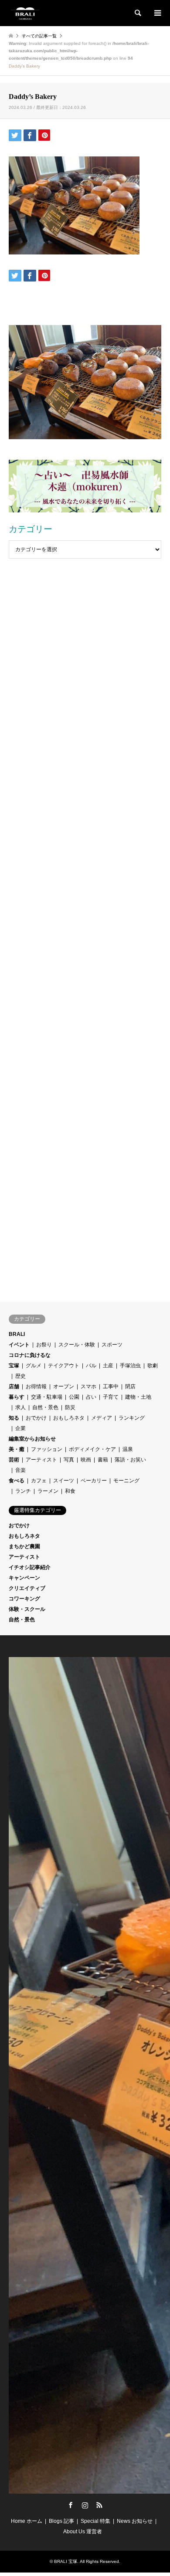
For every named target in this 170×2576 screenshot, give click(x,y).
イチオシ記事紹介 (30, 1567)
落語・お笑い (130, 1460)
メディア (102, 1418)
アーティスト (41, 1460)
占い (91, 1397)
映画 (86, 1460)
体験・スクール (27, 1609)
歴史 (20, 1376)
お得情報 (36, 1386)
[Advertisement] (85, 610)
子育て (111, 1397)
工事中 (111, 1386)
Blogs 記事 (61, 2521)
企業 (20, 1428)
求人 (20, 1407)
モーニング (126, 1481)
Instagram (85, 2505)
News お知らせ (135, 2521)
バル (91, 1366)
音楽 (20, 1470)
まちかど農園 (24, 1546)
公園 (74, 1397)
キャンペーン (24, 1578)
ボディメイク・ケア (92, 1449)
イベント (19, 1345)
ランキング (132, 1418)
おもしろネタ (69, 1418)
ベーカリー (94, 1481)
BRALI (17, 1334)
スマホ (88, 1386)
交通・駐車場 (47, 1397)
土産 (108, 1366)
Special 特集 (95, 2521)
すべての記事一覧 (39, 36)
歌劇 (153, 1366)
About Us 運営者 (83, 2532)
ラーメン (48, 1491)
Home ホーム (27, 2521)
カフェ (39, 1481)
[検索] (137, 13)
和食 (70, 1491)
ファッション (47, 1449)
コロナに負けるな (30, 1355)
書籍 (103, 1460)
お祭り (44, 1345)
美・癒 (17, 1449)
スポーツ (112, 1345)
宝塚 (14, 1366)
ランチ (23, 1491)
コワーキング (24, 1599)
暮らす (17, 1397)
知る (14, 1418)
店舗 (14, 1386)
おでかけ (36, 1418)
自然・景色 (45, 1407)
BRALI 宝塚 (66, 2561)
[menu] (157, 13)
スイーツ (64, 1481)
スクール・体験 (77, 1345)
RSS (99, 2505)
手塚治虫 (130, 1366)
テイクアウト (64, 1366)
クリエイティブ (27, 1588)
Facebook (71, 2505)
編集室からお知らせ (32, 1439)
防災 (70, 1407)
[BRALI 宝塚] (25, 13)
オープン (64, 1386)
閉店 (130, 1386)
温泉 (128, 1449)
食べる (17, 1481)
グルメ (34, 1366)
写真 (69, 1460)
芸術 (14, 1460)
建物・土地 (138, 1397)
